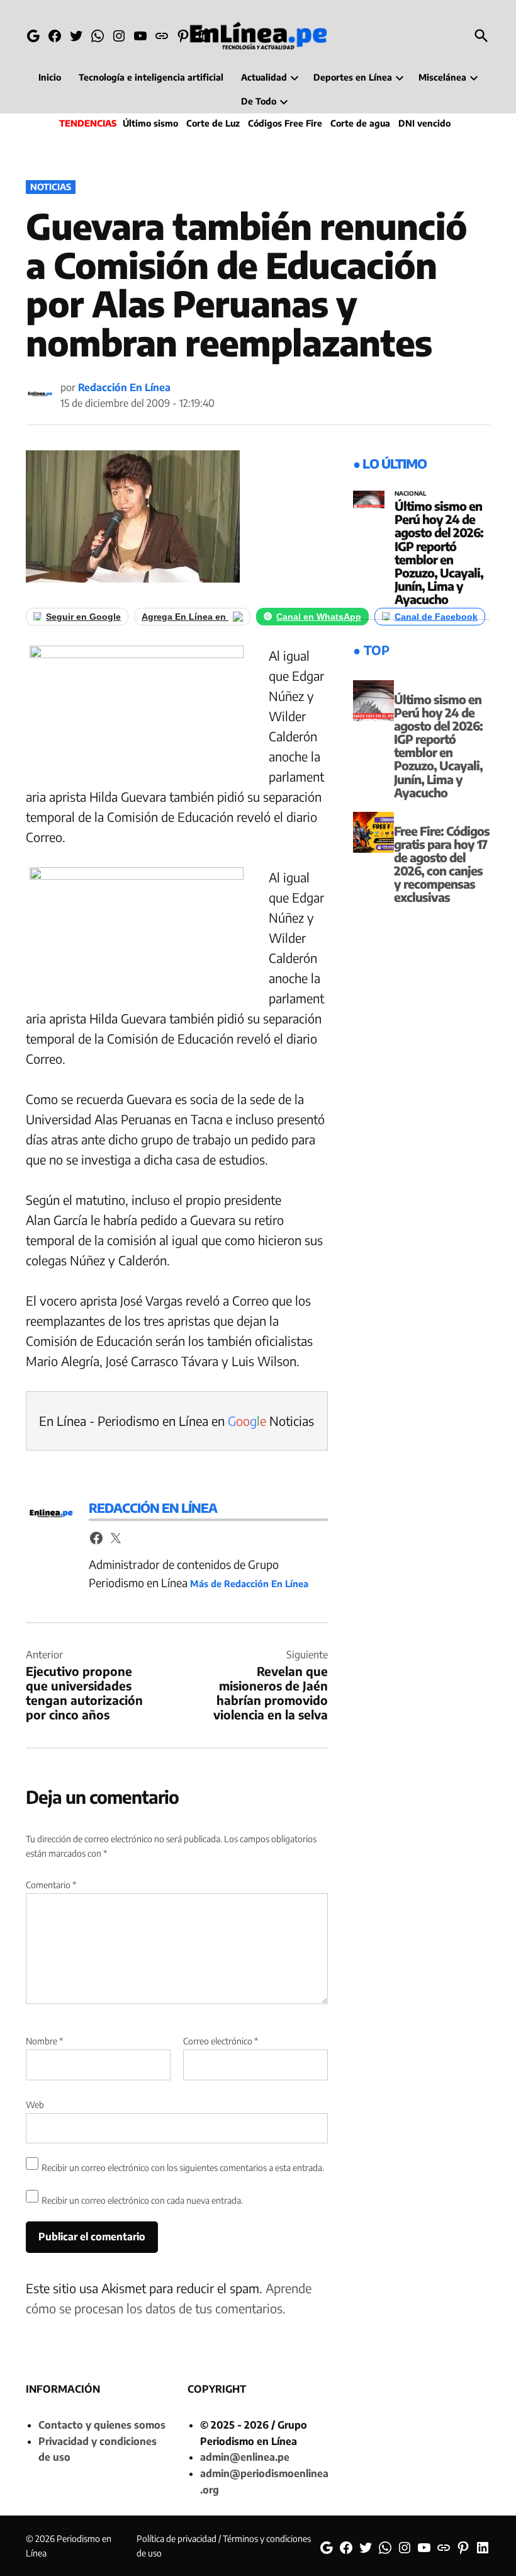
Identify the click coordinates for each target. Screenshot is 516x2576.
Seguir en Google (83, 617)
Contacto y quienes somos (102, 2425)
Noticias (51, 187)
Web (35, 2105)
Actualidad (264, 77)
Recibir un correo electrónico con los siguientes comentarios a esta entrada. (183, 2168)
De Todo (259, 101)
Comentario (51, 1885)
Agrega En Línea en (185, 617)
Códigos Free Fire (285, 123)
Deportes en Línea (353, 77)
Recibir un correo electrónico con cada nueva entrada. (142, 2200)
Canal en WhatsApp (319, 617)
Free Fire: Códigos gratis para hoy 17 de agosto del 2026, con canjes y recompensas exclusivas (442, 864)
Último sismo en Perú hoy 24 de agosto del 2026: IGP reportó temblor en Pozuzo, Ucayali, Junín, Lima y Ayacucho (439, 552)
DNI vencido (424, 123)
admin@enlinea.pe (245, 2457)
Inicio (50, 77)
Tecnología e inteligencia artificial (151, 77)
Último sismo (150, 123)
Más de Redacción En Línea (249, 1583)
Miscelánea (442, 77)
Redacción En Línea (124, 387)
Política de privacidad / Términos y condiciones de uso (224, 2545)
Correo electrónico (221, 2041)
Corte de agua (360, 123)
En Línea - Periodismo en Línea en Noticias (177, 1421)
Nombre (44, 2041)
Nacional (411, 494)
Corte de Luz (213, 123)
